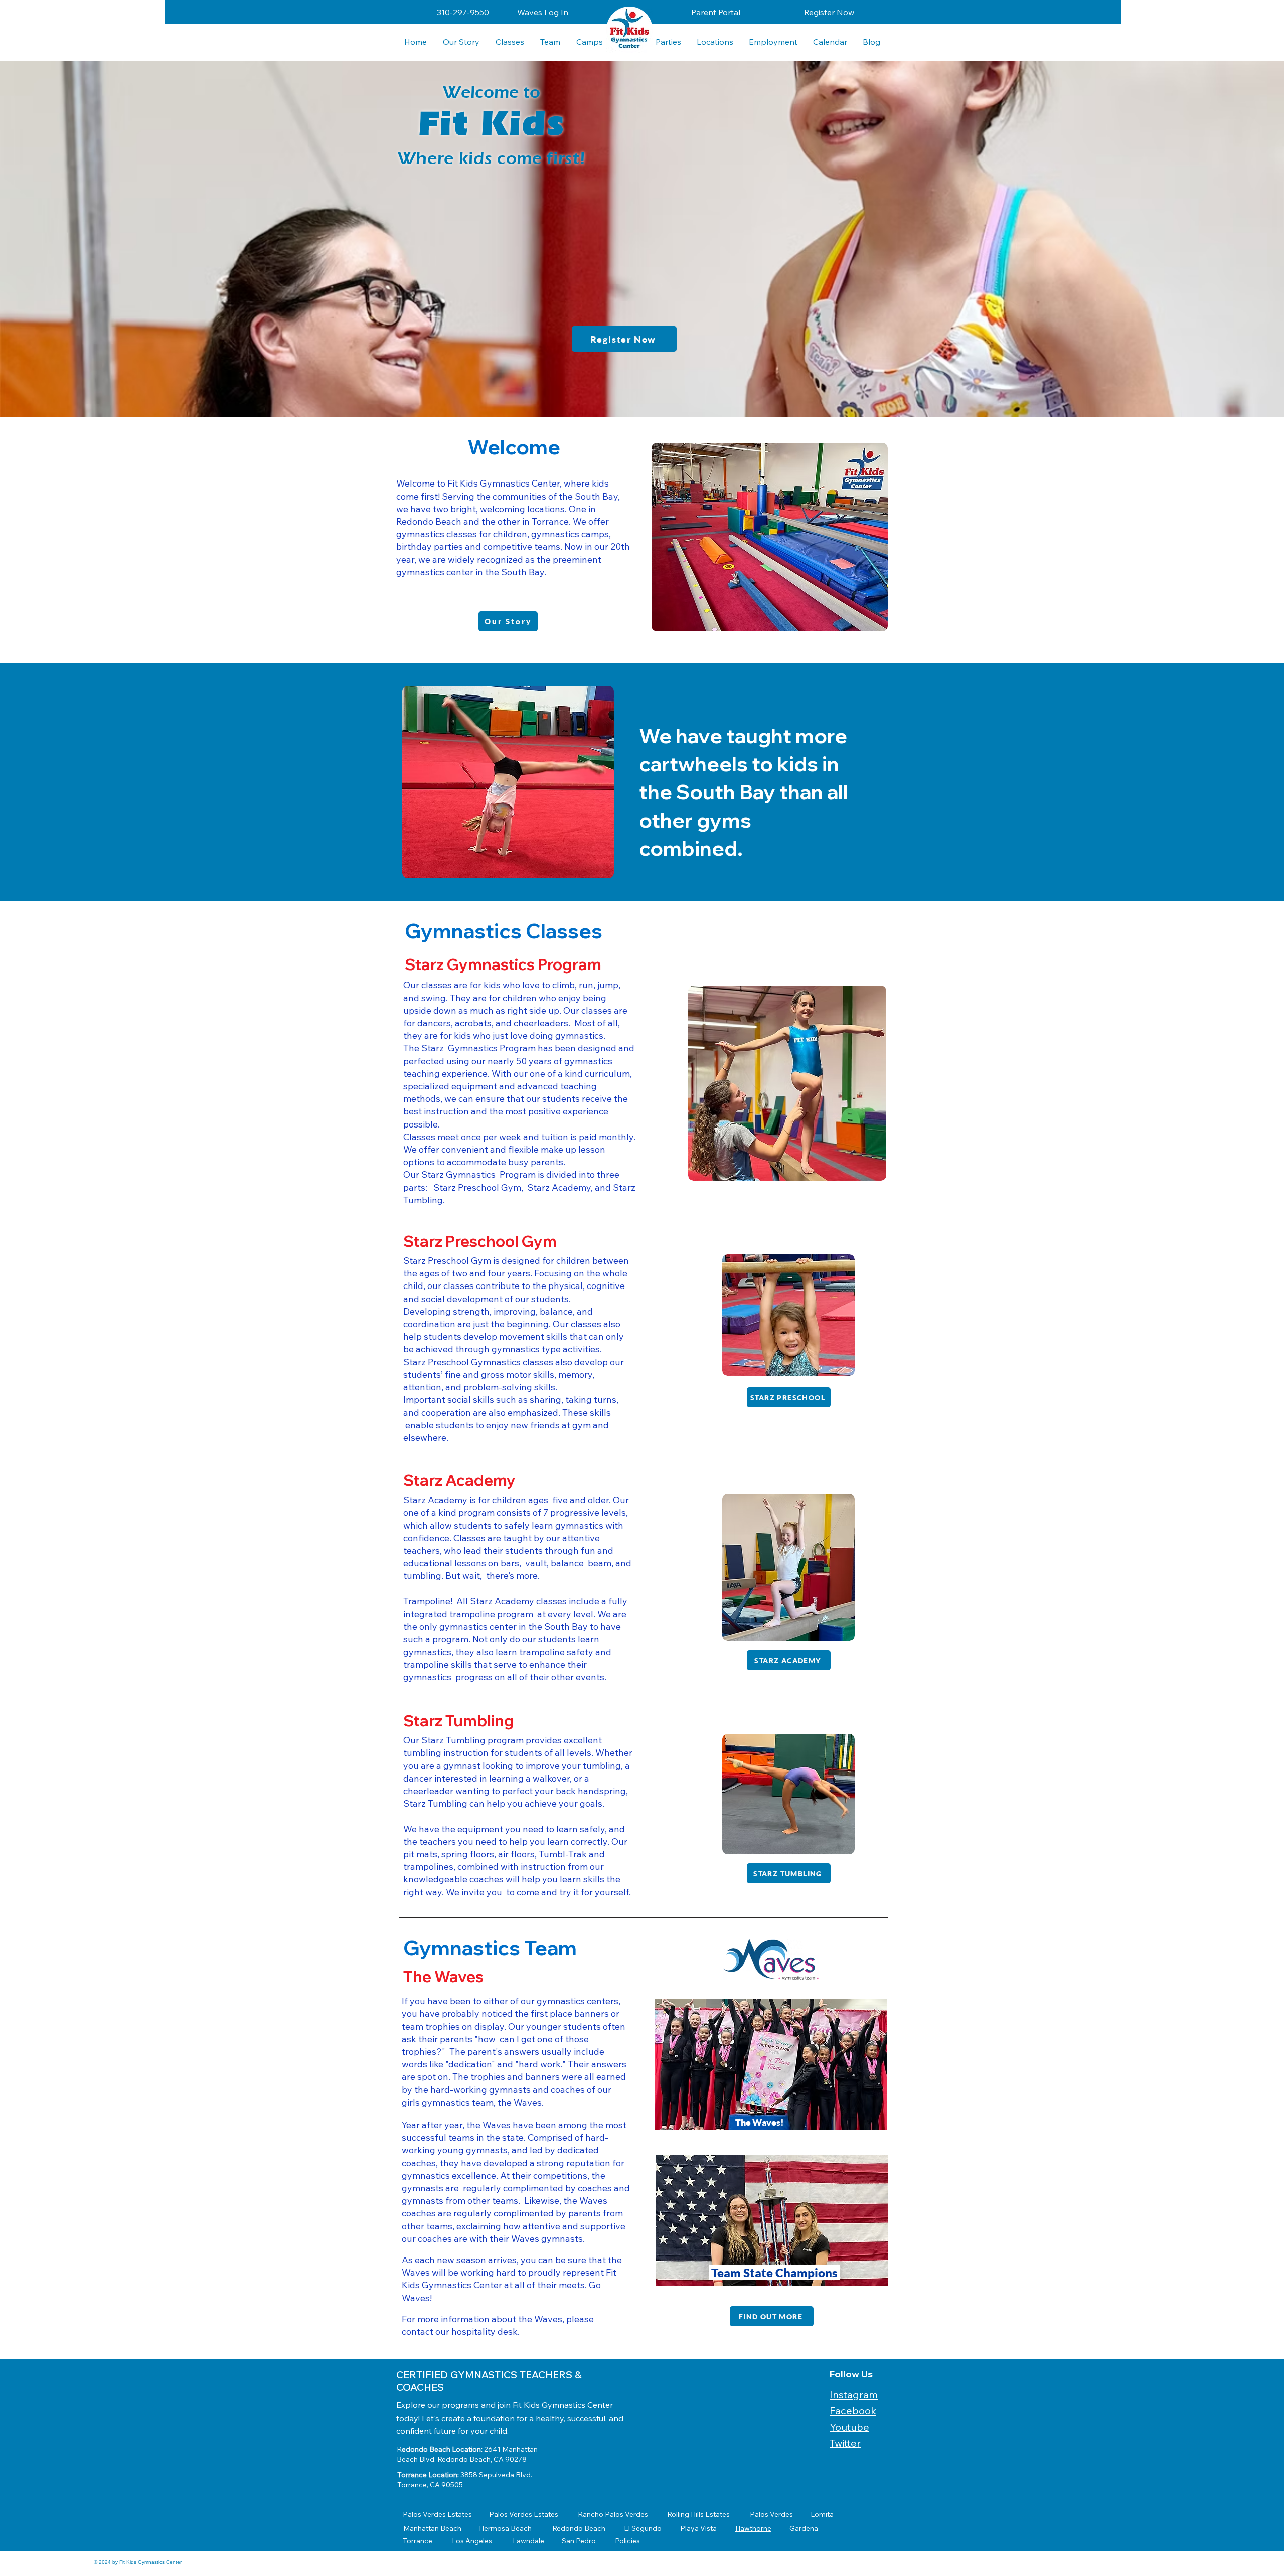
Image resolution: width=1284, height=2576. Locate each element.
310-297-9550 (463, 12)
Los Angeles (472, 2541)
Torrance (418, 2541)
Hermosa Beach (505, 2528)
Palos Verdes (771, 2514)
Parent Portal (716, 12)
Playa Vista (698, 2528)
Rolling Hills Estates (698, 2514)
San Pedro (579, 2541)
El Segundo (643, 2528)
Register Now (829, 12)
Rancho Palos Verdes (613, 2514)
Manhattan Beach (432, 2528)
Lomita (822, 2514)
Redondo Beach (579, 2528)
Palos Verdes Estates (437, 2514)
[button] (715, 42)
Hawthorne (753, 2528)
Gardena (804, 2528)
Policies (627, 2541)
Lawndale (528, 2541)
